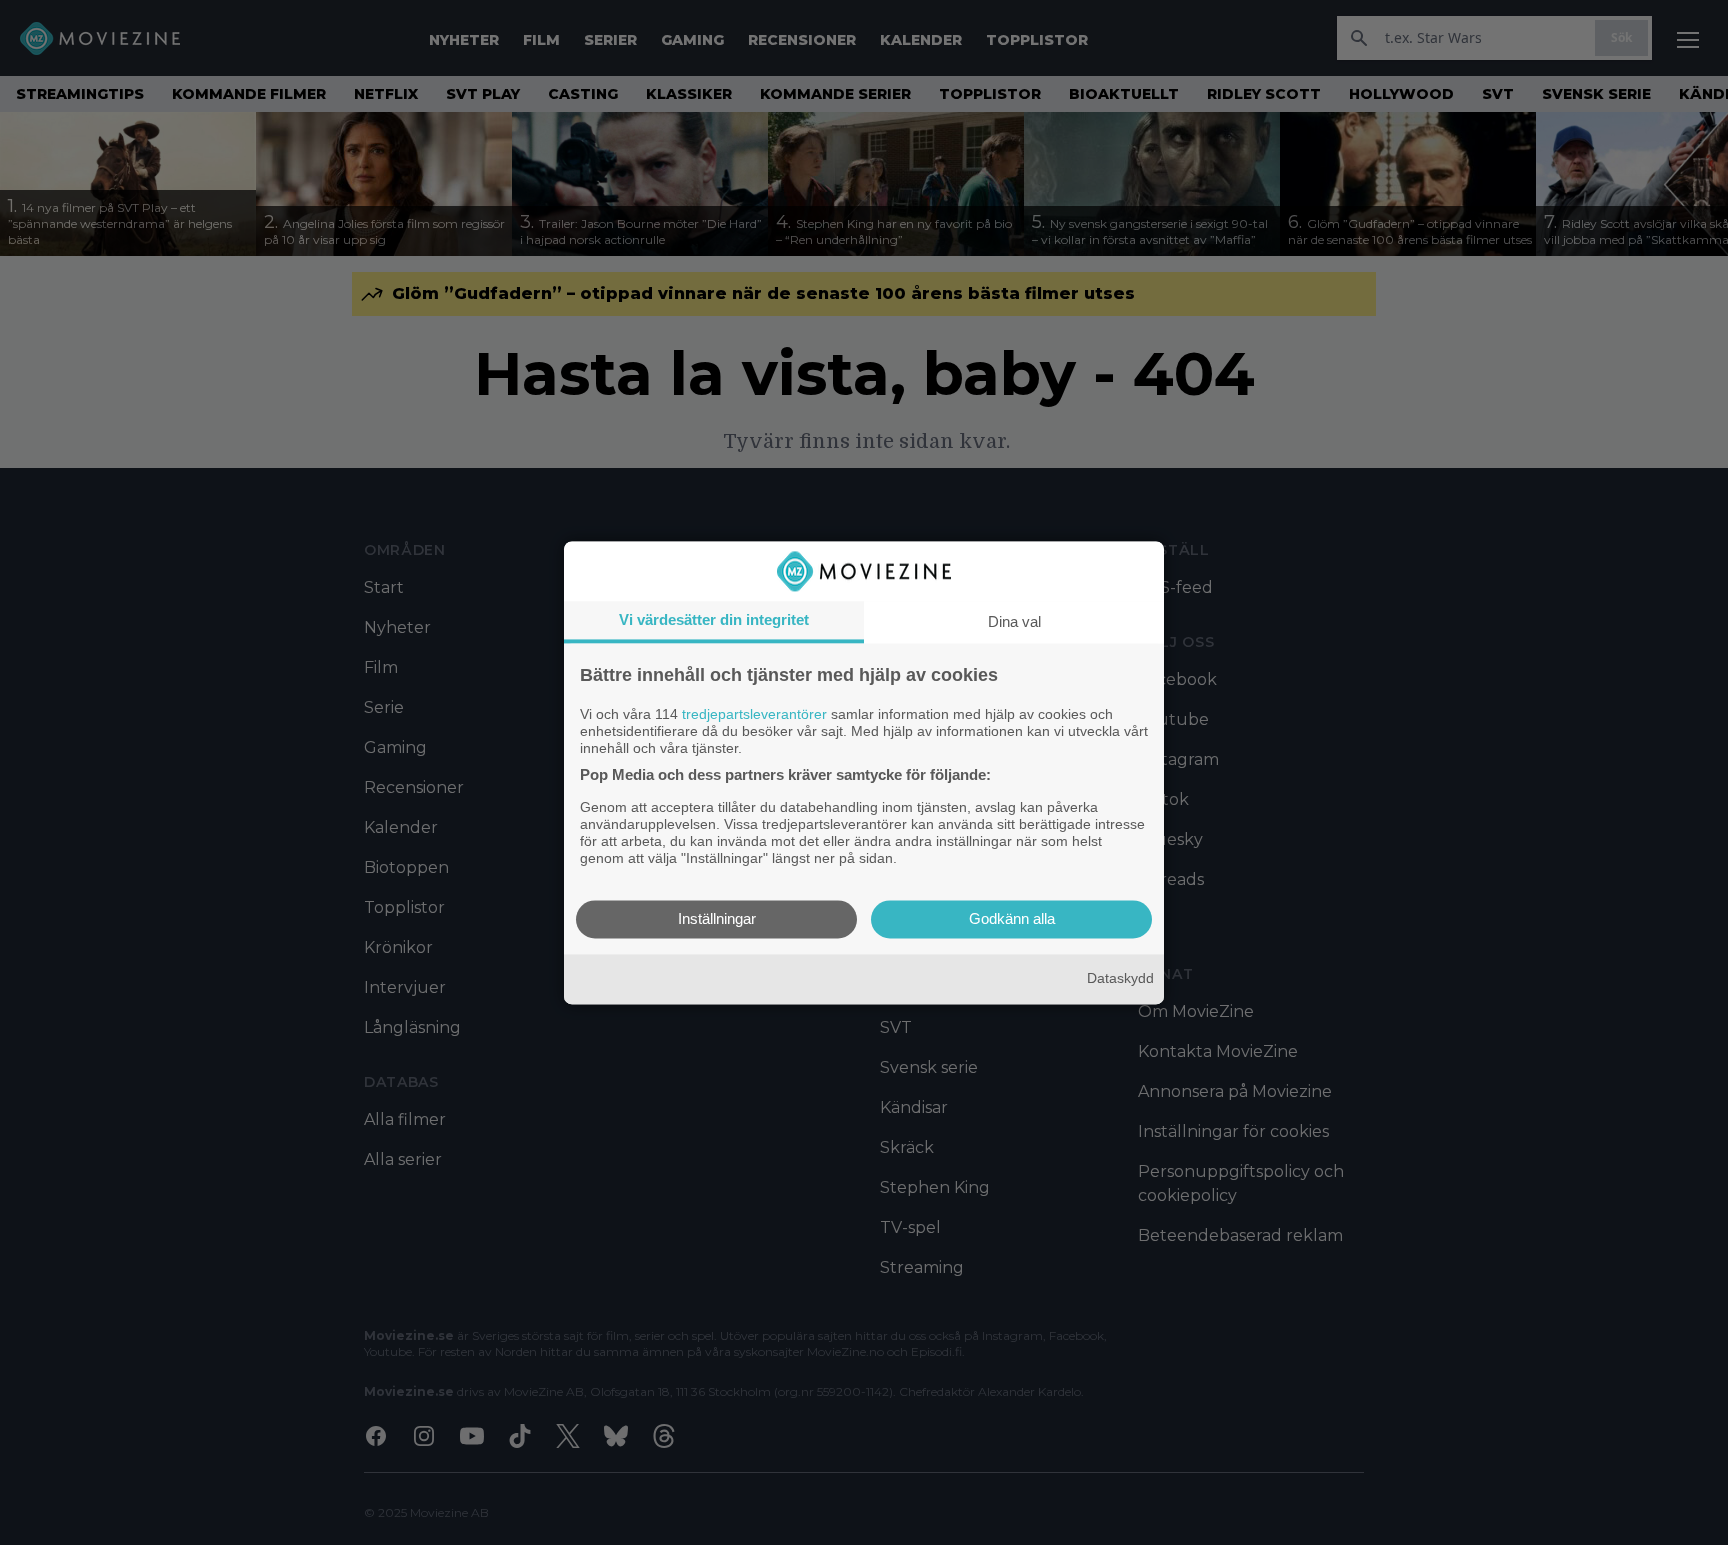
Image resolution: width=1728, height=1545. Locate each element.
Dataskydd (1120, 979)
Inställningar (717, 918)
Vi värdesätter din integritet (714, 619)
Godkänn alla (1012, 918)
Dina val (1014, 621)
